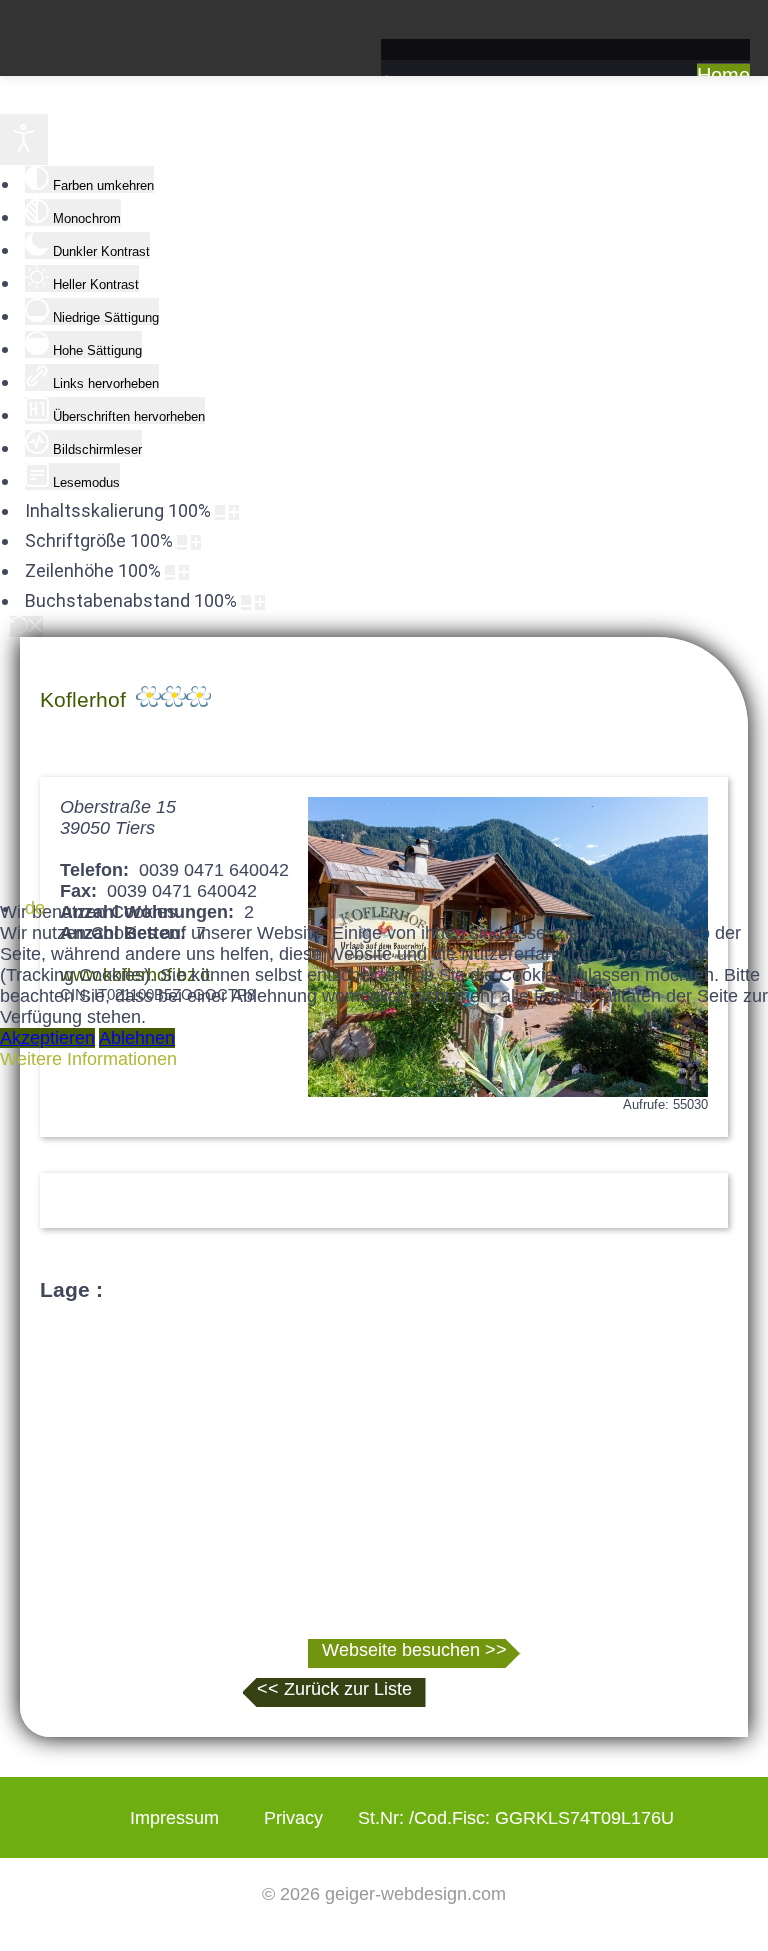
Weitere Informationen (88, 1059)
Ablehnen (137, 1038)
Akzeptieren (47, 1038)
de (35, 908)
